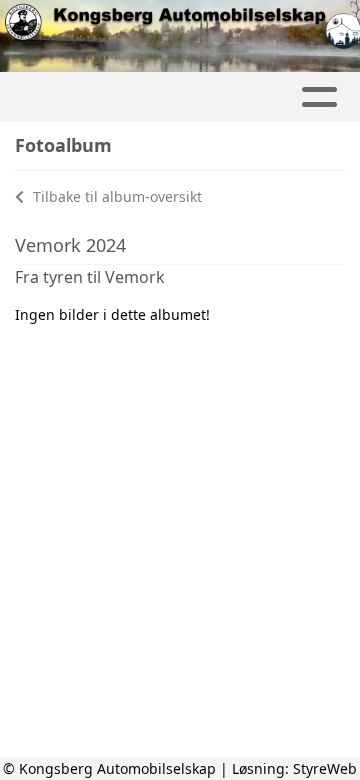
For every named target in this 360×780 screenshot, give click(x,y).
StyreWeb (325, 768)
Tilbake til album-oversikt (115, 196)
